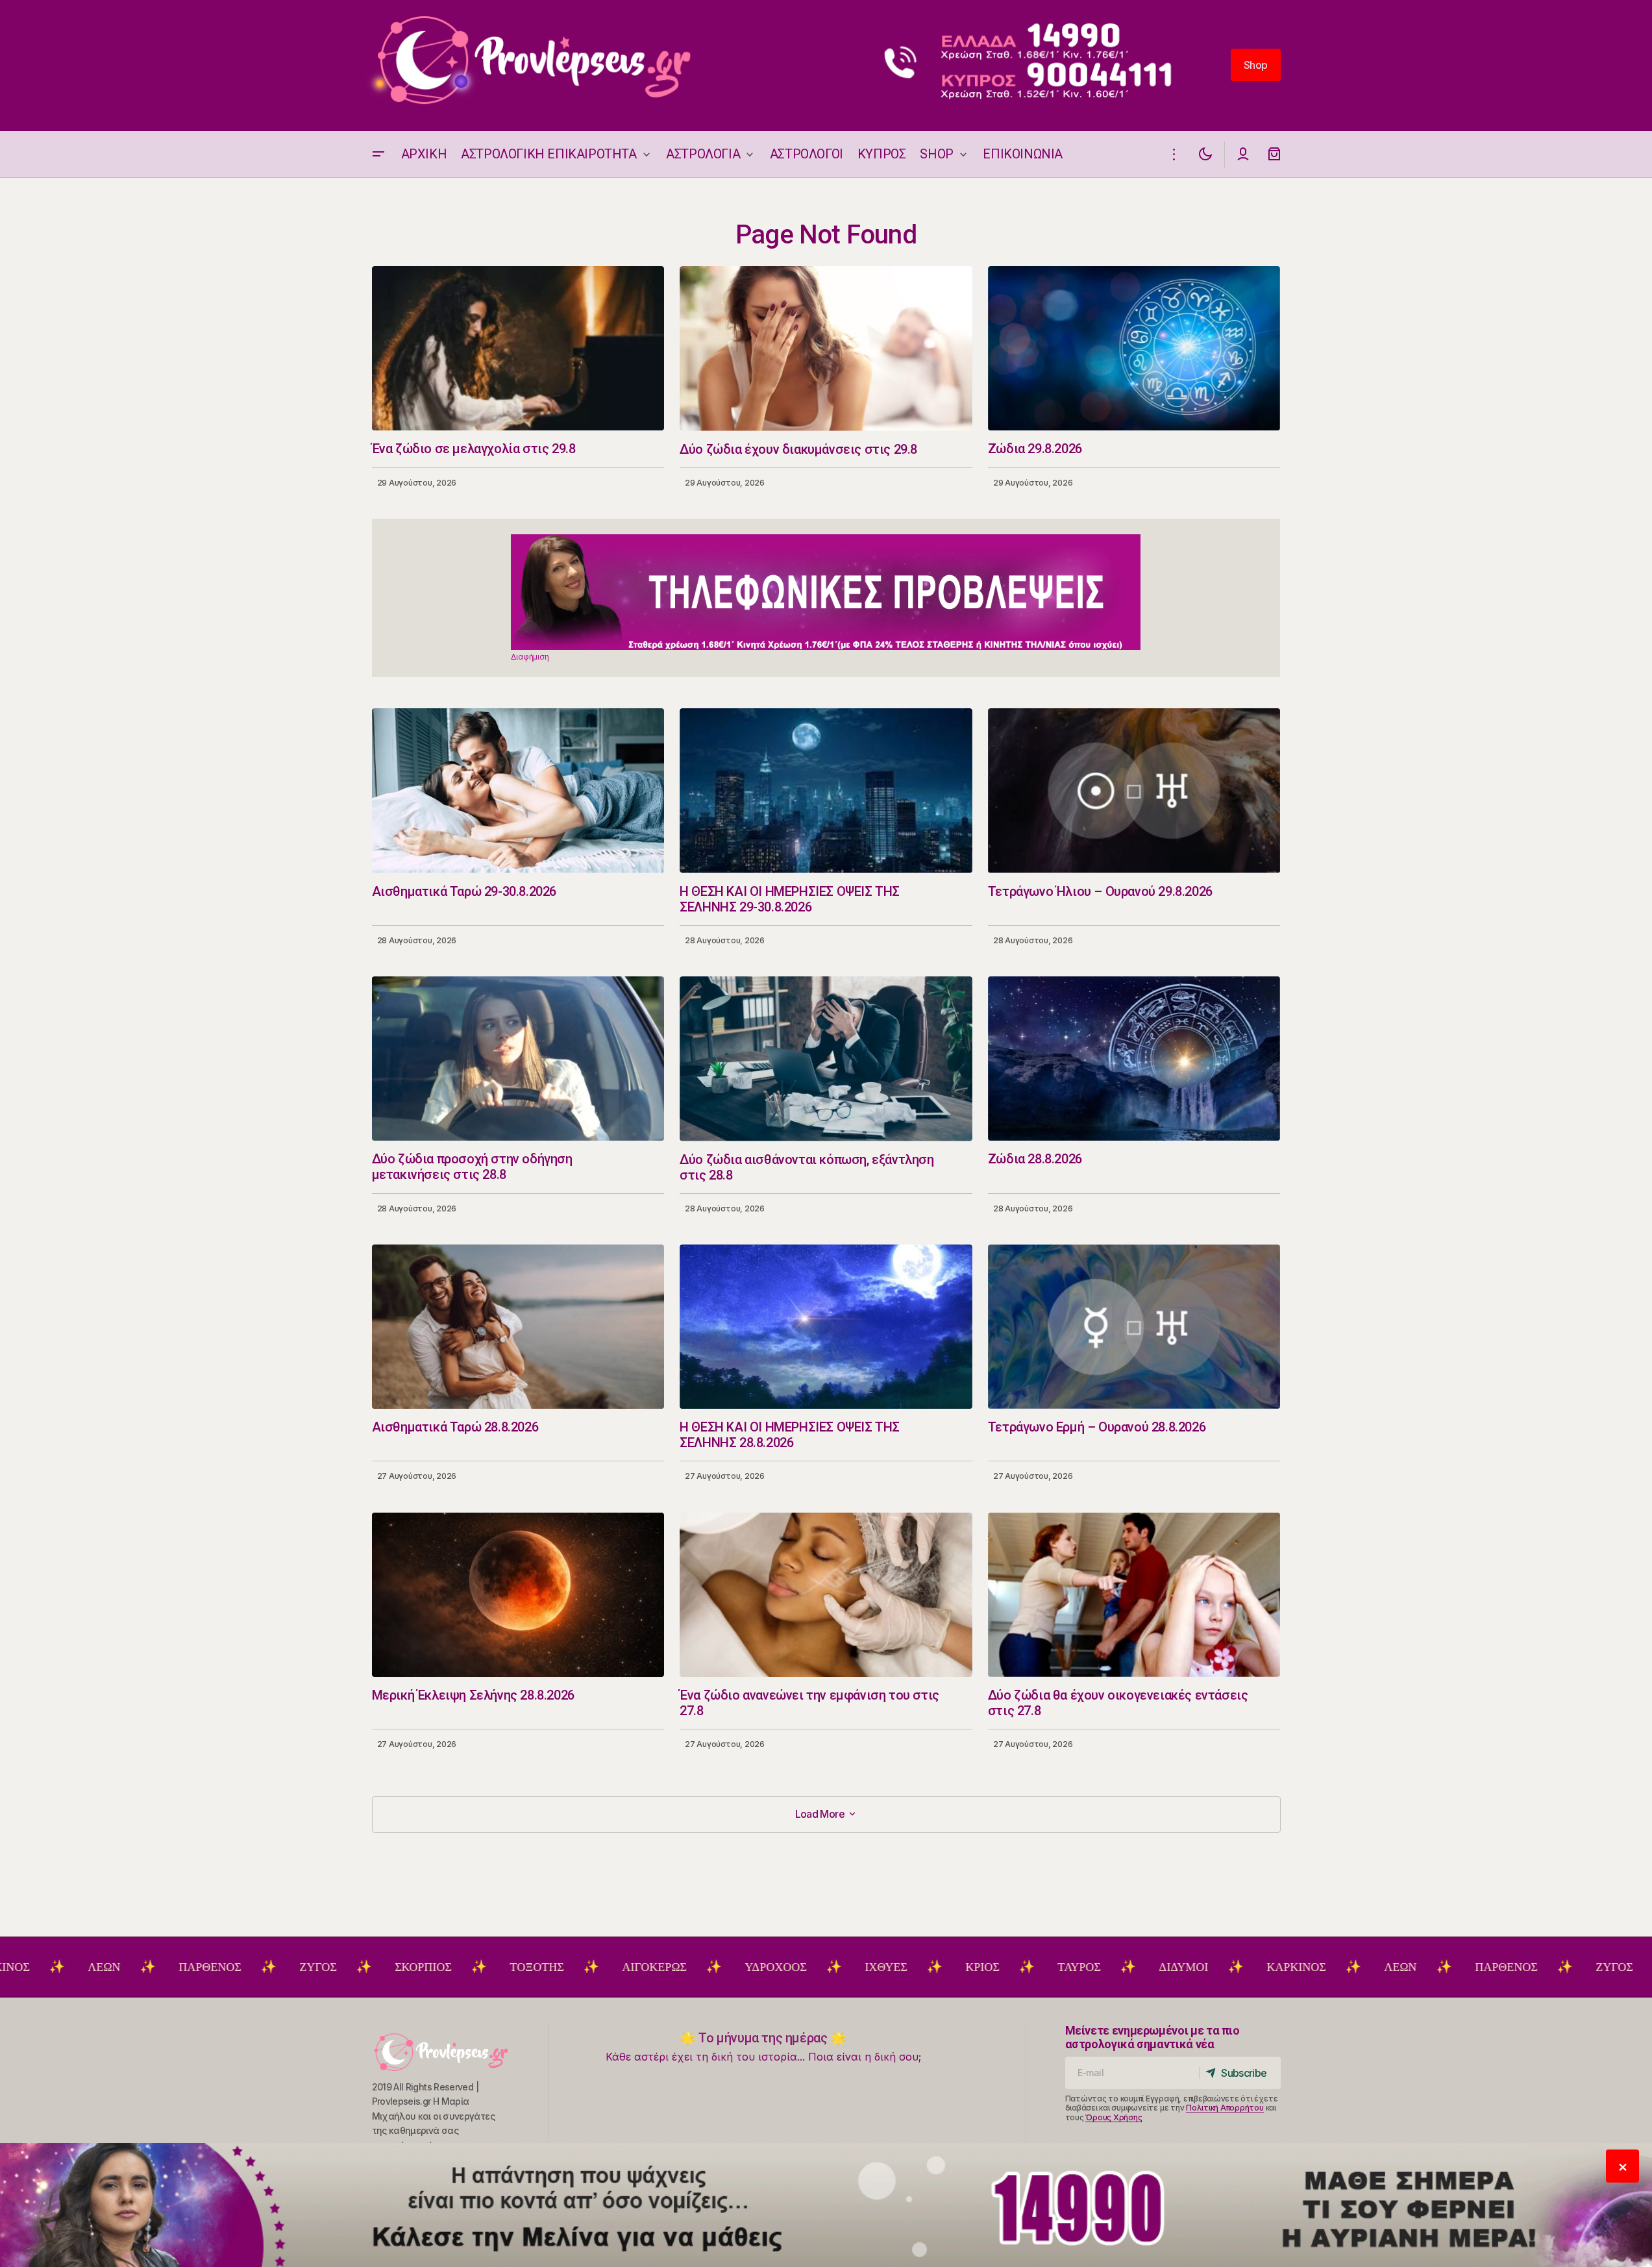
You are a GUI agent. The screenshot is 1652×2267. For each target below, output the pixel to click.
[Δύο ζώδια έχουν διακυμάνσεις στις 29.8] (826, 349)
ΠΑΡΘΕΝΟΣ (108, 1967)
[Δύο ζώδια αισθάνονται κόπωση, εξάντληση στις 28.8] (826, 1059)
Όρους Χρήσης (1114, 2117)
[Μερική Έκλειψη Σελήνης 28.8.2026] (518, 1595)
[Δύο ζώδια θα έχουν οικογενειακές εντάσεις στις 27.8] (1134, 1595)
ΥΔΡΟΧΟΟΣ (674, 1967)
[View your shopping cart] (1274, 154)
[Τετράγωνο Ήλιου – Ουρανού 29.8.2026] (1134, 790)
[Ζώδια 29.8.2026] (1134, 348)
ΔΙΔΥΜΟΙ (1082, 1967)
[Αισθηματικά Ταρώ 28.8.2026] (518, 1327)
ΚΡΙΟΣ (881, 1967)
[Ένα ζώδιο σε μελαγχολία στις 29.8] (518, 348)
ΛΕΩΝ (1299, 1967)
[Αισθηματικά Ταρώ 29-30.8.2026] (518, 790)
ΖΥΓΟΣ (216, 1967)
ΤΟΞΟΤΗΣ (435, 1967)
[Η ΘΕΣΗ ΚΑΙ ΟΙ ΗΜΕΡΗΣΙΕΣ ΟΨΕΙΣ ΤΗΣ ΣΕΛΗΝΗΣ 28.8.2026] (826, 1327)
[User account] (1243, 154)
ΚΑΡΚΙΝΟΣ (1195, 1967)
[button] (378, 154)
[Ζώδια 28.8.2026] (1134, 1059)
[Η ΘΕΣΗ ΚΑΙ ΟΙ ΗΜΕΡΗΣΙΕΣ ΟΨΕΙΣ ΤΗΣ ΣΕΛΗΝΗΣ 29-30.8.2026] (826, 791)
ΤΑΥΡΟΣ (978, 1967)
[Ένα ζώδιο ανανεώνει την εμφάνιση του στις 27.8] (826, 1595)
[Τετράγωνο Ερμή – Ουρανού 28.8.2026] (1134, 1327)
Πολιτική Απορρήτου (1225, 2108)
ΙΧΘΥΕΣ (784, 1967)
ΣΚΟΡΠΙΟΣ (322, 1967)
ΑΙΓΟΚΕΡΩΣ (553, 1967)
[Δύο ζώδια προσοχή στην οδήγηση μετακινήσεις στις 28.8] (518, 1059)
